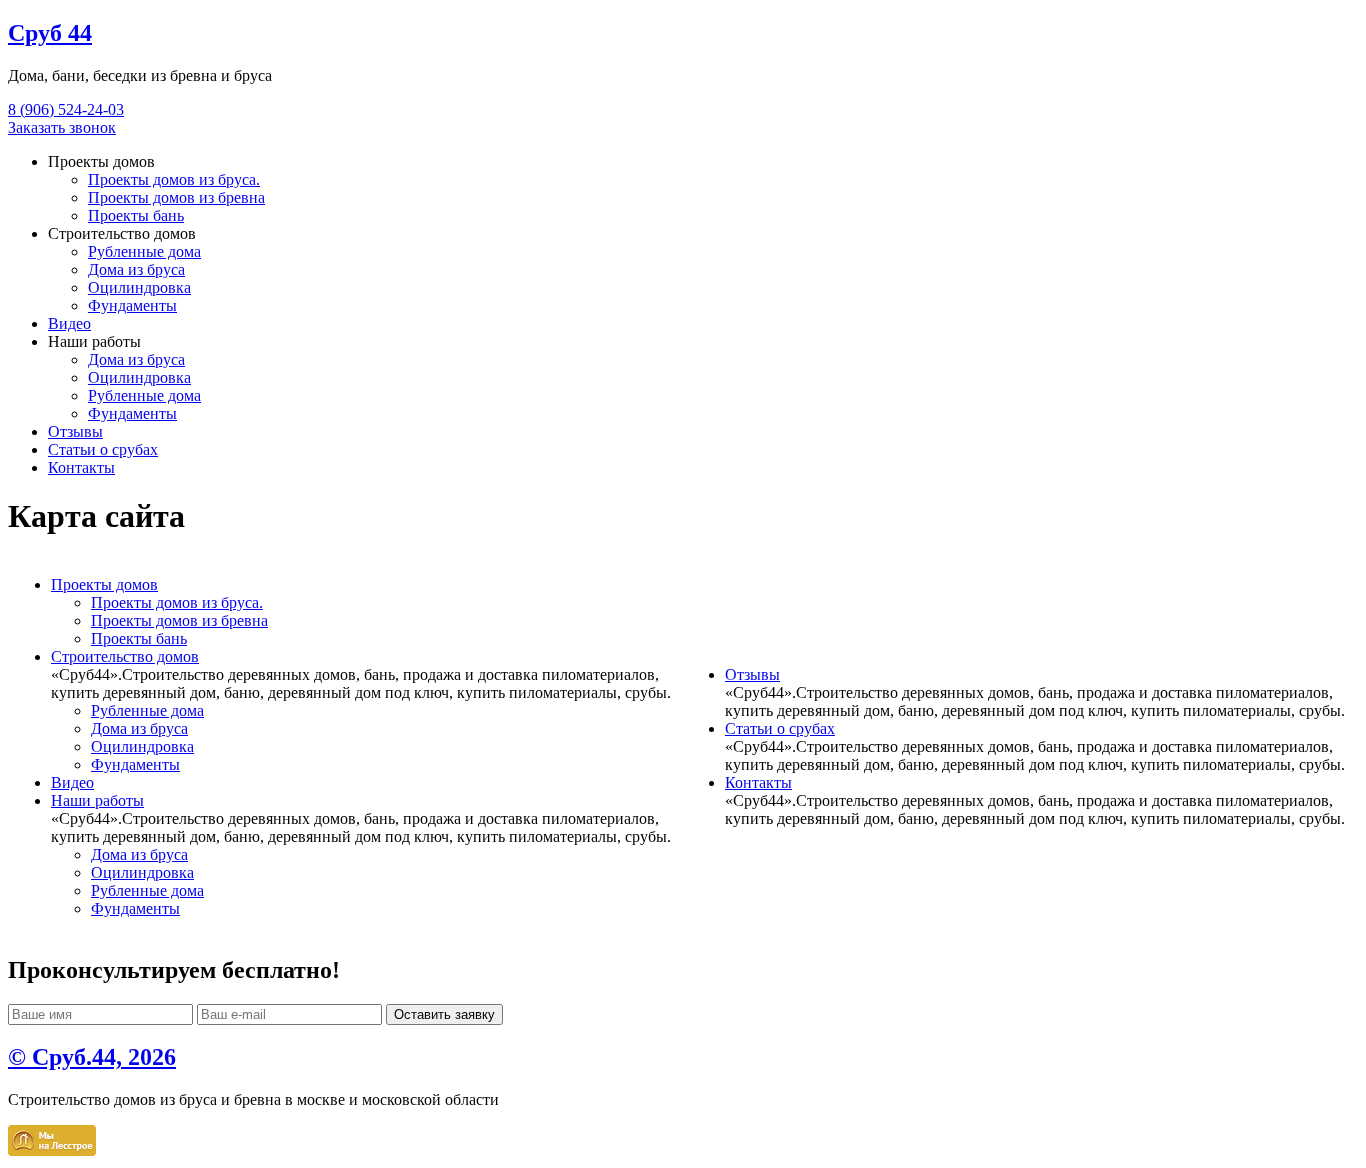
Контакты (81, 467)
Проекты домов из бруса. (174, 179)
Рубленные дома (144, 251)
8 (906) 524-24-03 (66, 109)
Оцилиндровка (139, 287)
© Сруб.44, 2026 (92, 1057)
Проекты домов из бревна (176, 197)
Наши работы (97, 800)
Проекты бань (136, 215)
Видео (69, 323)
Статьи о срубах (103, 449)
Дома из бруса (136, 269)
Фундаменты (132, 305)
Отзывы (75, 431)
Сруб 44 (50, 33)
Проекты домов (104, 584)
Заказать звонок (62, 127)
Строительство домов (125, 656)
